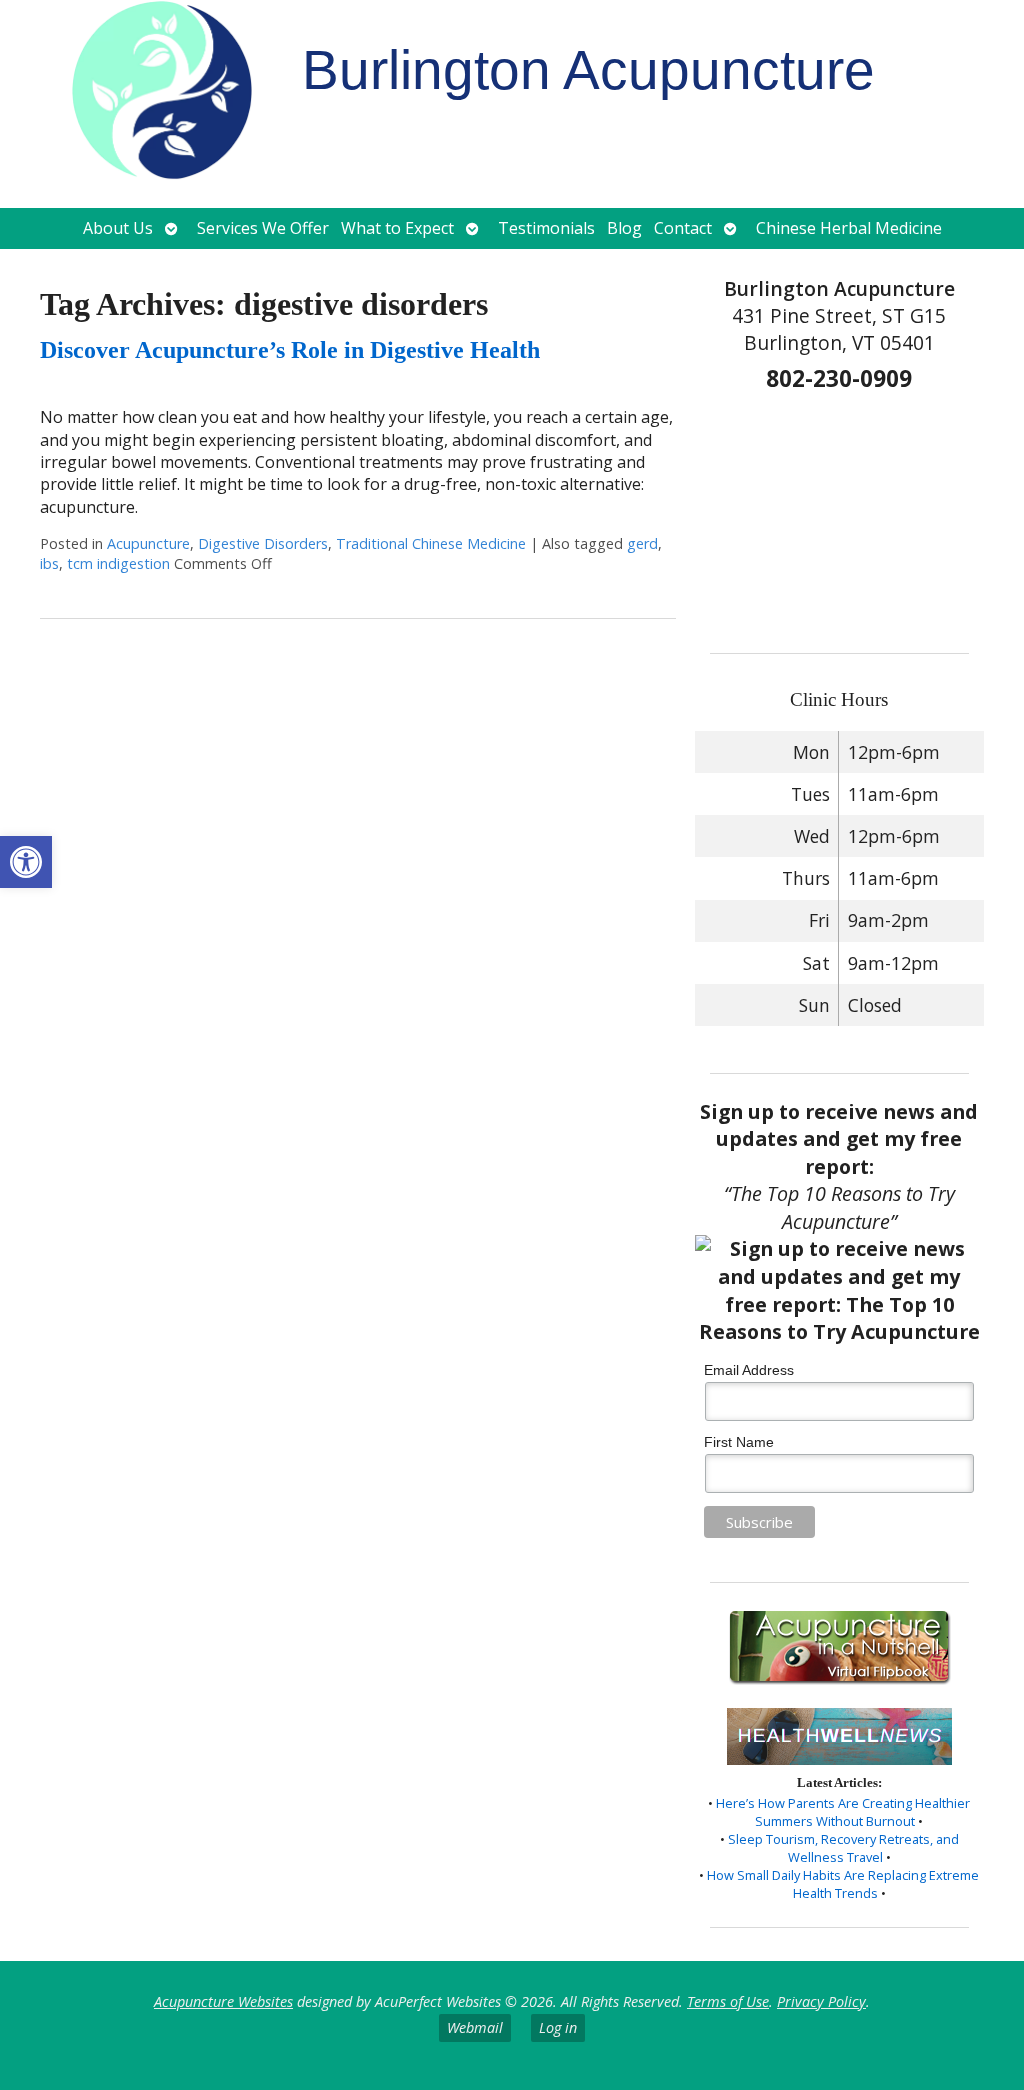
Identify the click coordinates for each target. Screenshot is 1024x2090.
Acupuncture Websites (223, 2001)
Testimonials (546, 228)
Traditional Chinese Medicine (431, 543)
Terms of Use (728, 2001)
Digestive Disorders (263, 543)
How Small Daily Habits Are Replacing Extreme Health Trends (843, 1884)
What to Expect (397, 228)
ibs (49, 563)
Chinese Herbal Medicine (849, 228)
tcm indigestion (118, 563)
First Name (739, 1442)
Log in (558, 2027)
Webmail (475, 2027)
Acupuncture (148, 543)
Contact (683, 228)
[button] (26, 862)
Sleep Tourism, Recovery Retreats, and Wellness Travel (843, 1848)
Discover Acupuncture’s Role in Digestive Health (290, 350)
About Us (118, 228)
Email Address (749, 1370)
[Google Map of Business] (839, 516)
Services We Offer (263, 228)
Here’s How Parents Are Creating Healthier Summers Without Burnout (843, 1812)
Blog (624, 228)
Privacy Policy (821, 2001)
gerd (642, 543)
